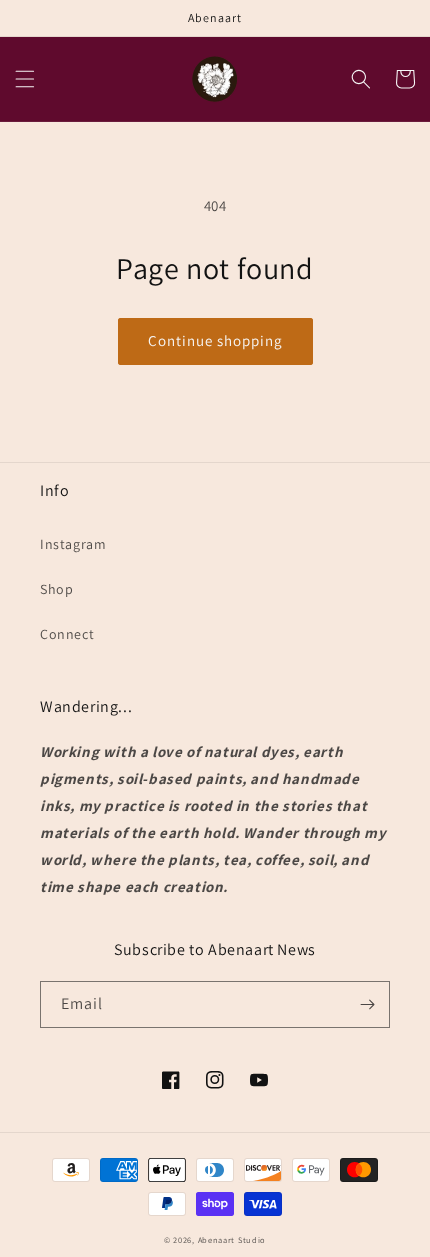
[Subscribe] (367, 1004)
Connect (67, 634)
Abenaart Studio (232, 1239)
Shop (56, 589)
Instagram (73, 544)
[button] (25, 79)
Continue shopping (215, 340)
